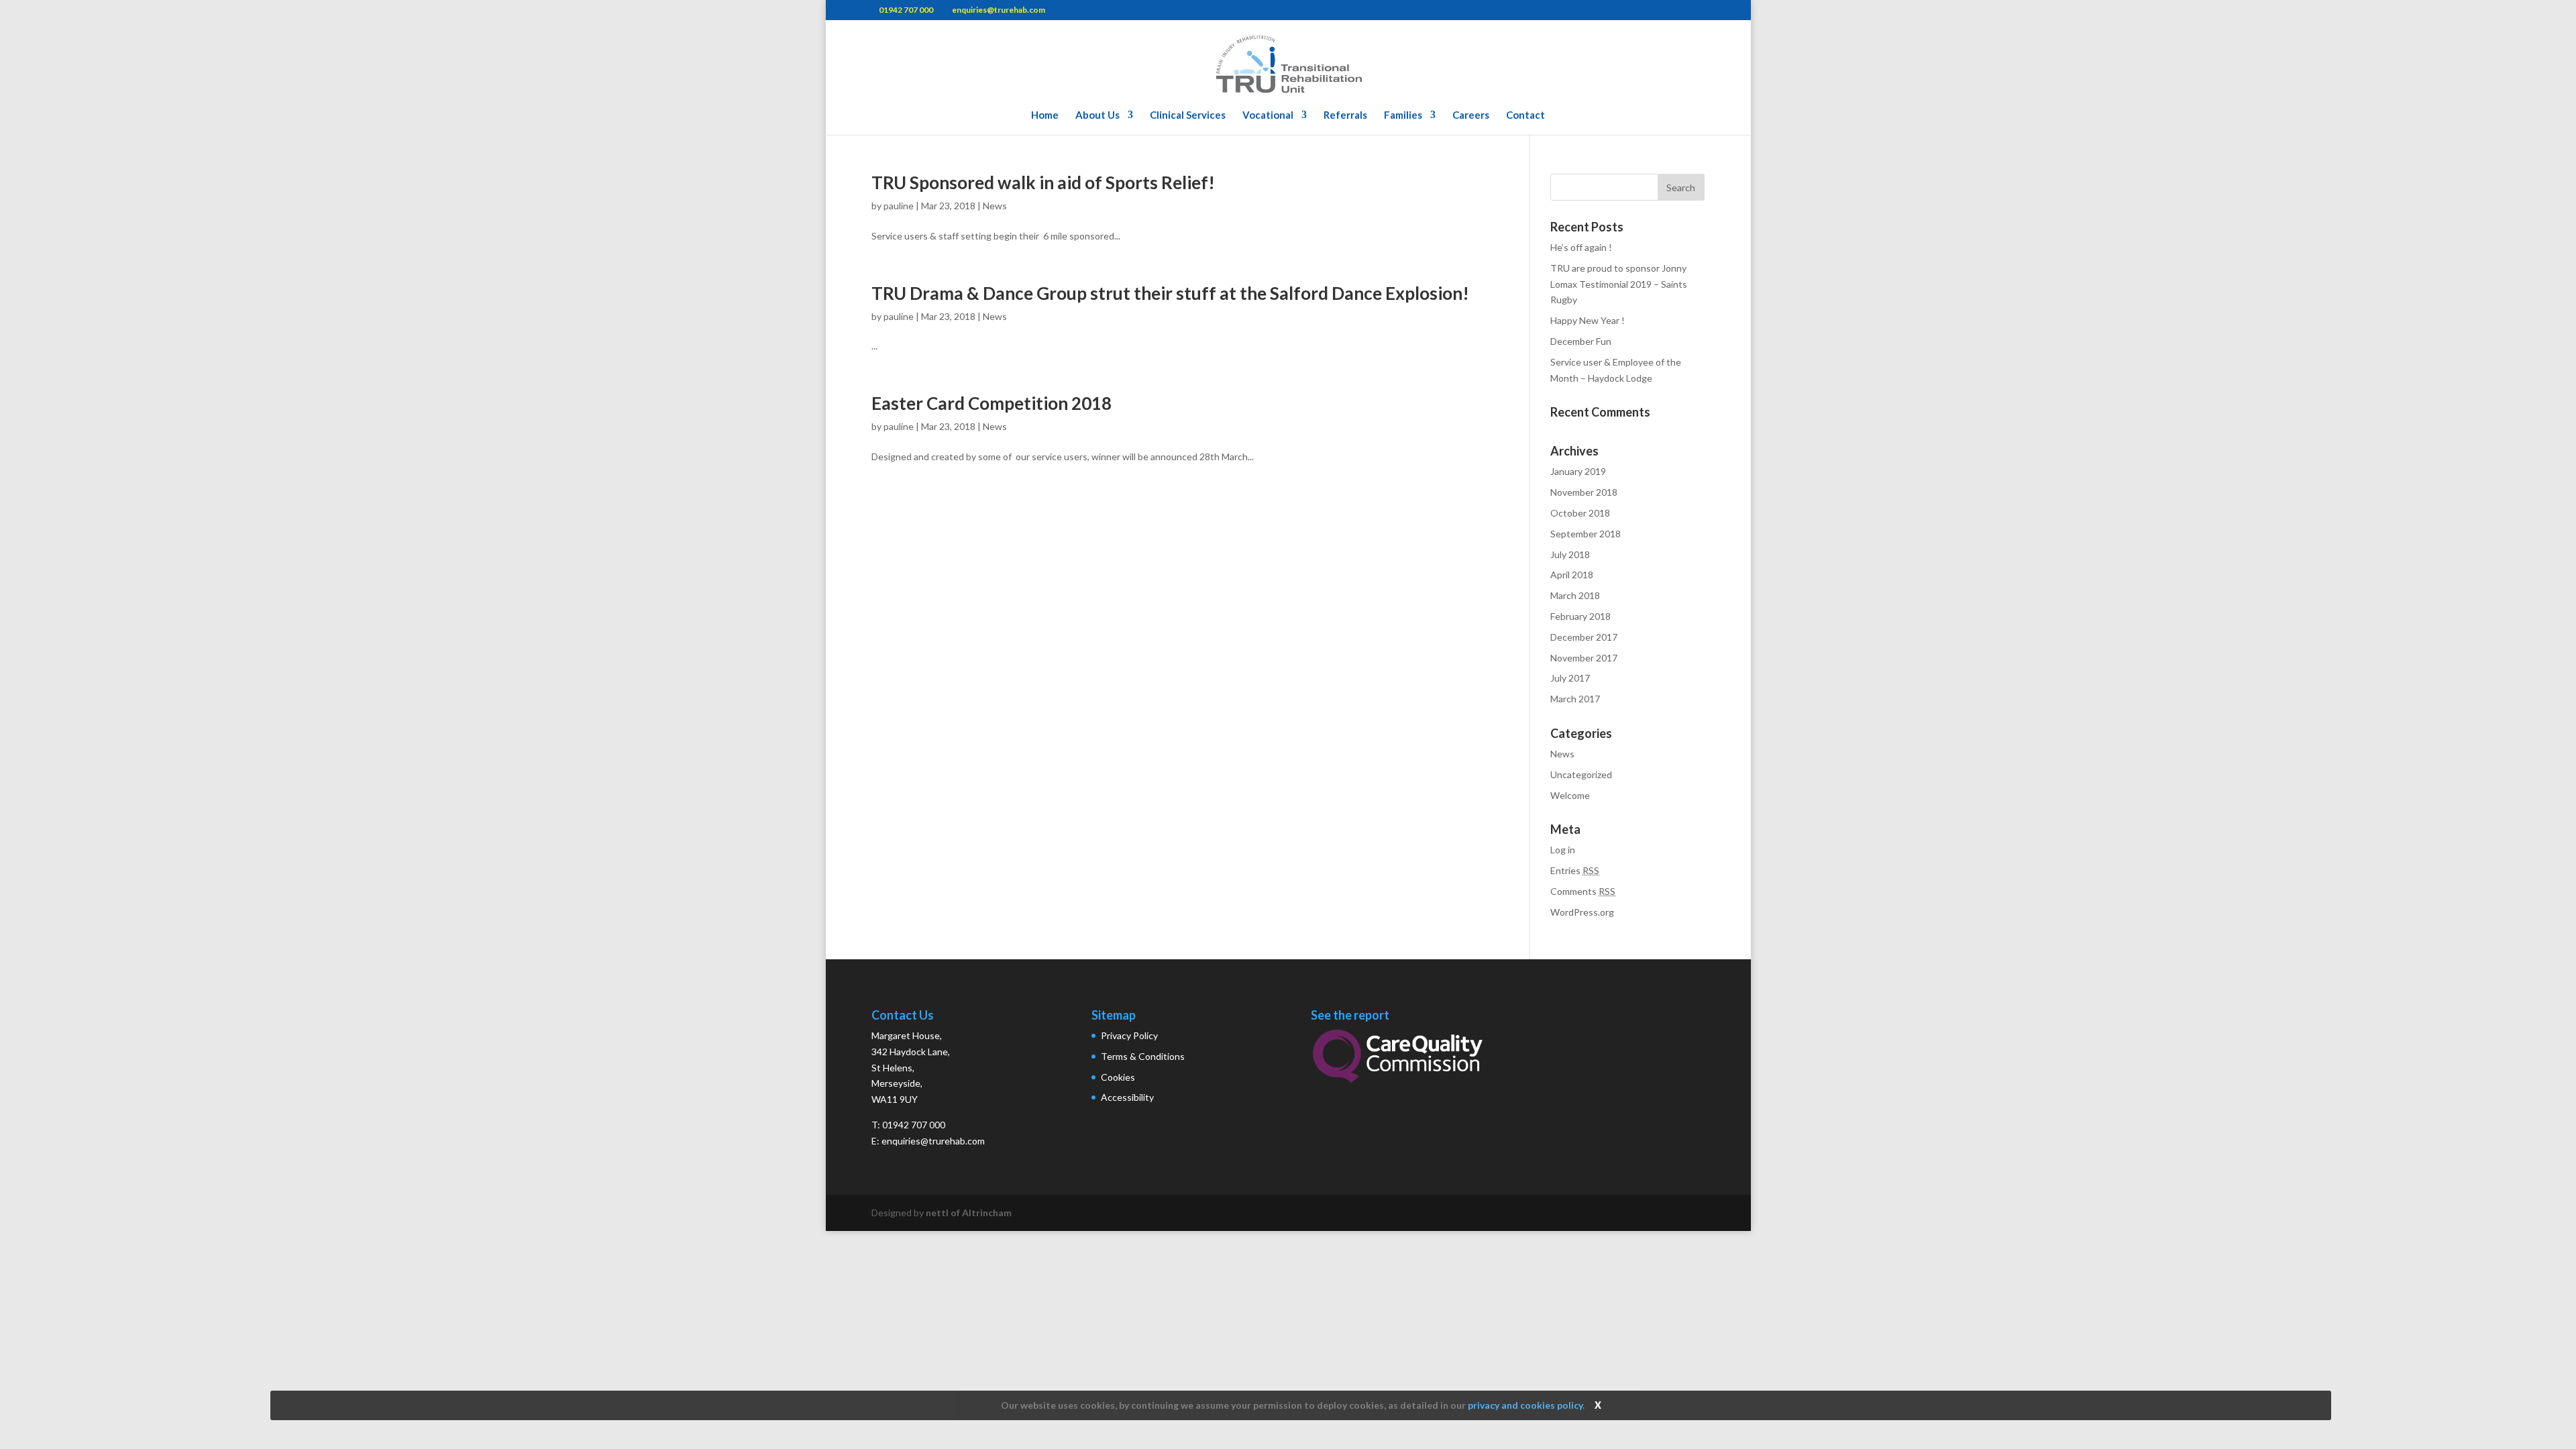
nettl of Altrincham (969, 1213)
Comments (1583, 891)
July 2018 (1570, 554)
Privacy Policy (1129, 1035)
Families (1403, 115)
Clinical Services (1188, 115)
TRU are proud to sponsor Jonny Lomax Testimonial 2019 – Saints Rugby (1619, 284)
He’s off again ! (1581, 247)
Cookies (1118, 1077)
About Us (1097, 115)
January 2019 (1578, 471)
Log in (1563, 850)
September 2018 (1586, 534)
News (995, 206)
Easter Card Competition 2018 (991, 403)
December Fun (1581, 341)
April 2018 (1572, 575)
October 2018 (1580, 513)
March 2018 (1575, 595)
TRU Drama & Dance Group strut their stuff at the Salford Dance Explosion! (1170, 293)
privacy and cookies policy (1525, 1405)
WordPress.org (1582, 912)
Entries (1575, 870)
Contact (1525, 115)
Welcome (1570, 795)
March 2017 (1575, 699)
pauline (899, 206)
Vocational (1268, 115)
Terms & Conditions (1143, 1056)
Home (1045, 115)
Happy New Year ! (1588, 320)
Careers (1471, 115)
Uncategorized (1581, 774)
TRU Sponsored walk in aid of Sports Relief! (1043, 182)
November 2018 (1584, 492)
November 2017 (1584, 658)
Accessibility (1127, 1097)
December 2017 (1584, 637)
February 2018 (1580, 616)
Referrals (1345, 115)
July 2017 (1570, 678)
